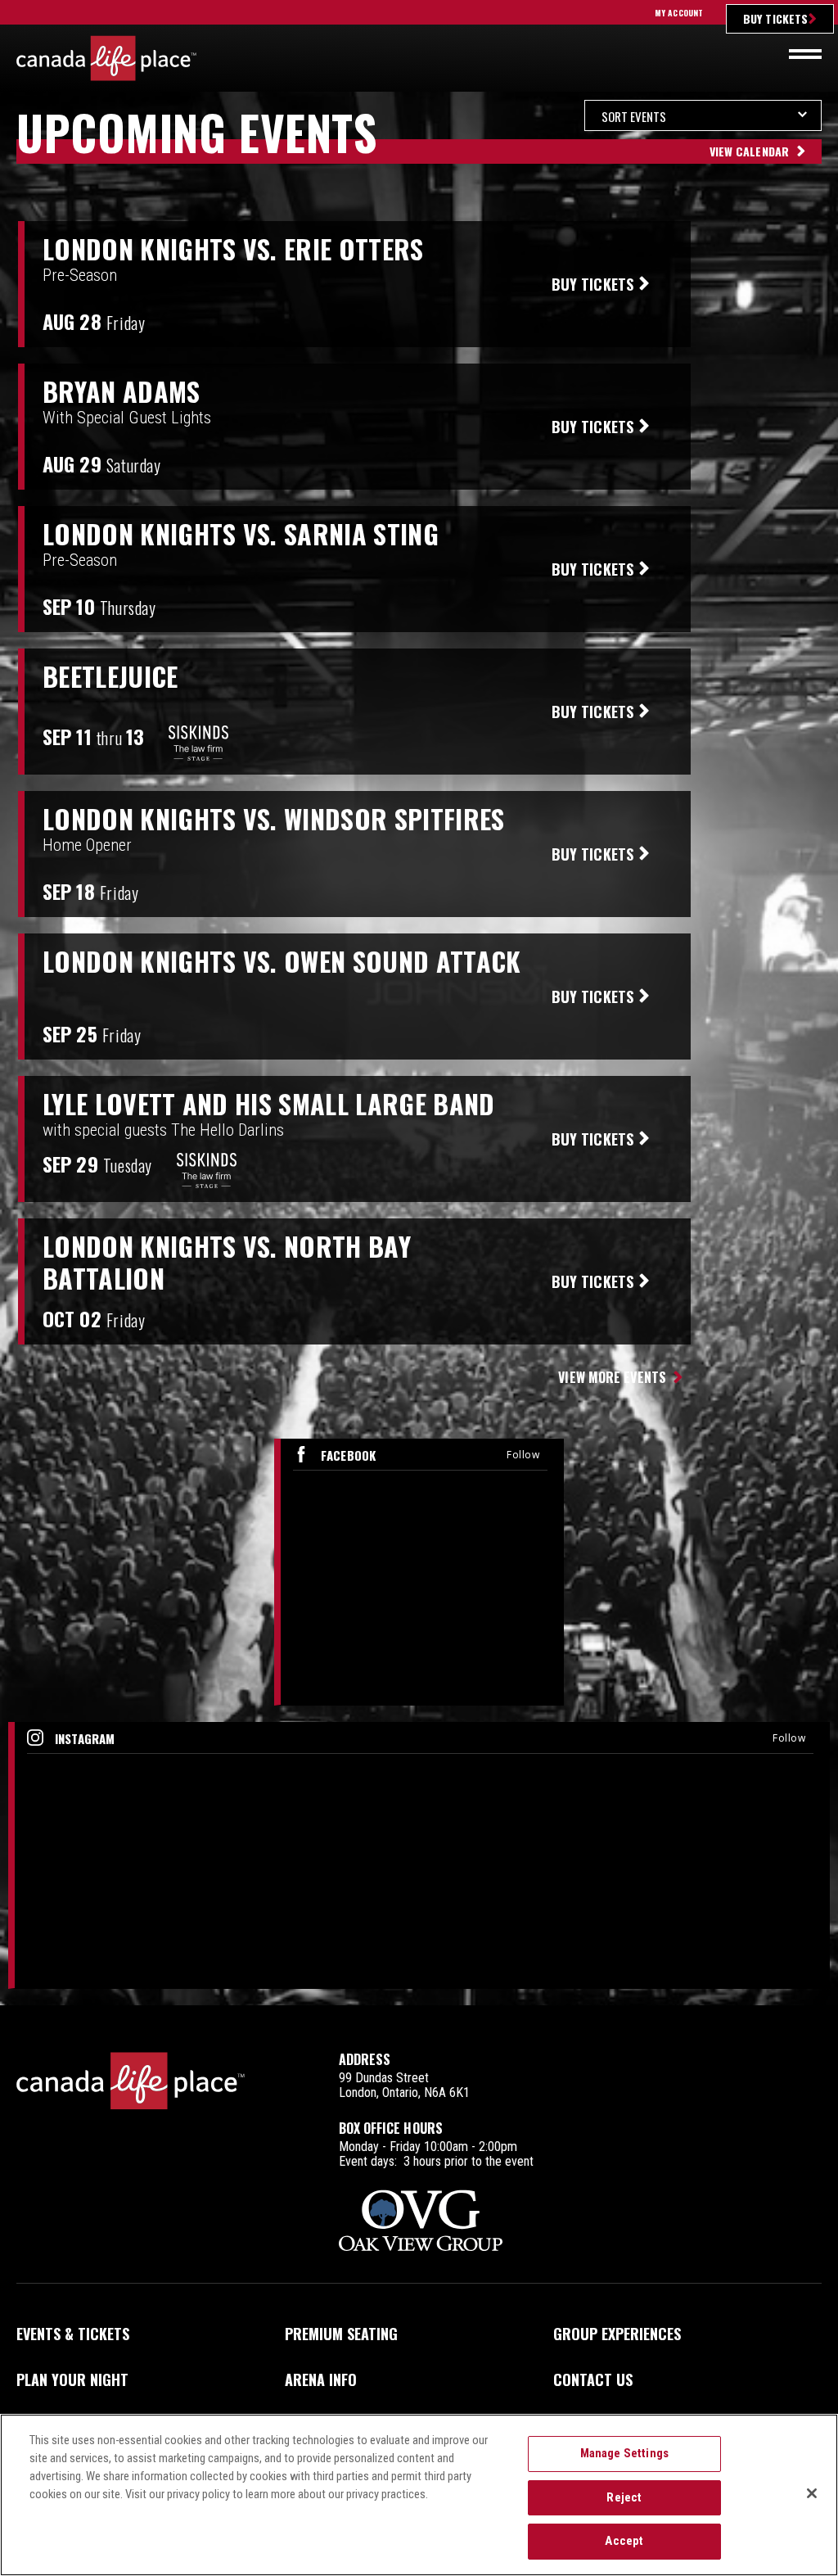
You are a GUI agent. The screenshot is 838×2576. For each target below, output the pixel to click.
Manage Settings (624, 2453)
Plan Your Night (72, 2379)
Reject (624, 2497)
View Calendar (749, 151)
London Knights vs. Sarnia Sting (241, 534)
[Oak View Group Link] (421, 2222)
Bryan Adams (122, 391)
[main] (419, 1053)
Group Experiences (617, 2334)
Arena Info (321, 2379)
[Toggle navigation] (805, 54)
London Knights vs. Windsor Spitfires (274, 819)
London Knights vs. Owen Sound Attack (282, 961)
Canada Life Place (106, 58)
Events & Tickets (73, 2334)
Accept (624, 2541)
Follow (523, 1455)
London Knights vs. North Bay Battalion (227, 1262)
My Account (679, 13)
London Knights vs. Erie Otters (233, 249)
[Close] (812, 2493)
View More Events (612, 1377)
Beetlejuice (110, 676)
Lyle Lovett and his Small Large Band (269, 1104)
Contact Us (593, 2379)
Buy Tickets (775, 18)
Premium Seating (341, 2334)
